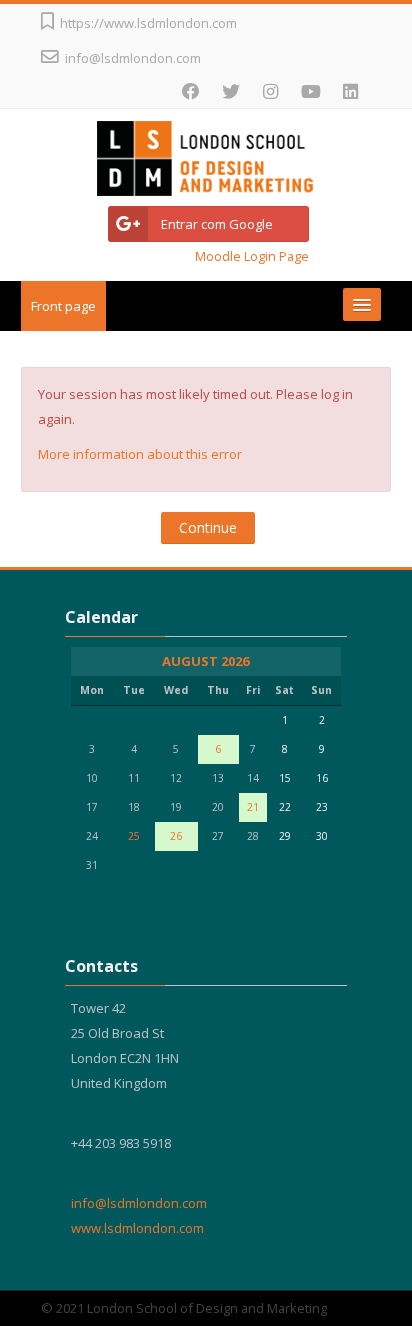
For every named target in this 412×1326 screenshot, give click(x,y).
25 (134, 836)
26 (176, 836)
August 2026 (205, 661)
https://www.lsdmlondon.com (148, 23)
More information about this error (140, 454)
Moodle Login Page (252, 256)
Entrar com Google (217, 224)
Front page (63, 306)
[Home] (206, 162)
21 (253, 807)
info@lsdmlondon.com (133, 58)
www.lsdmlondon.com (137, 1228)
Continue (208, 527)
